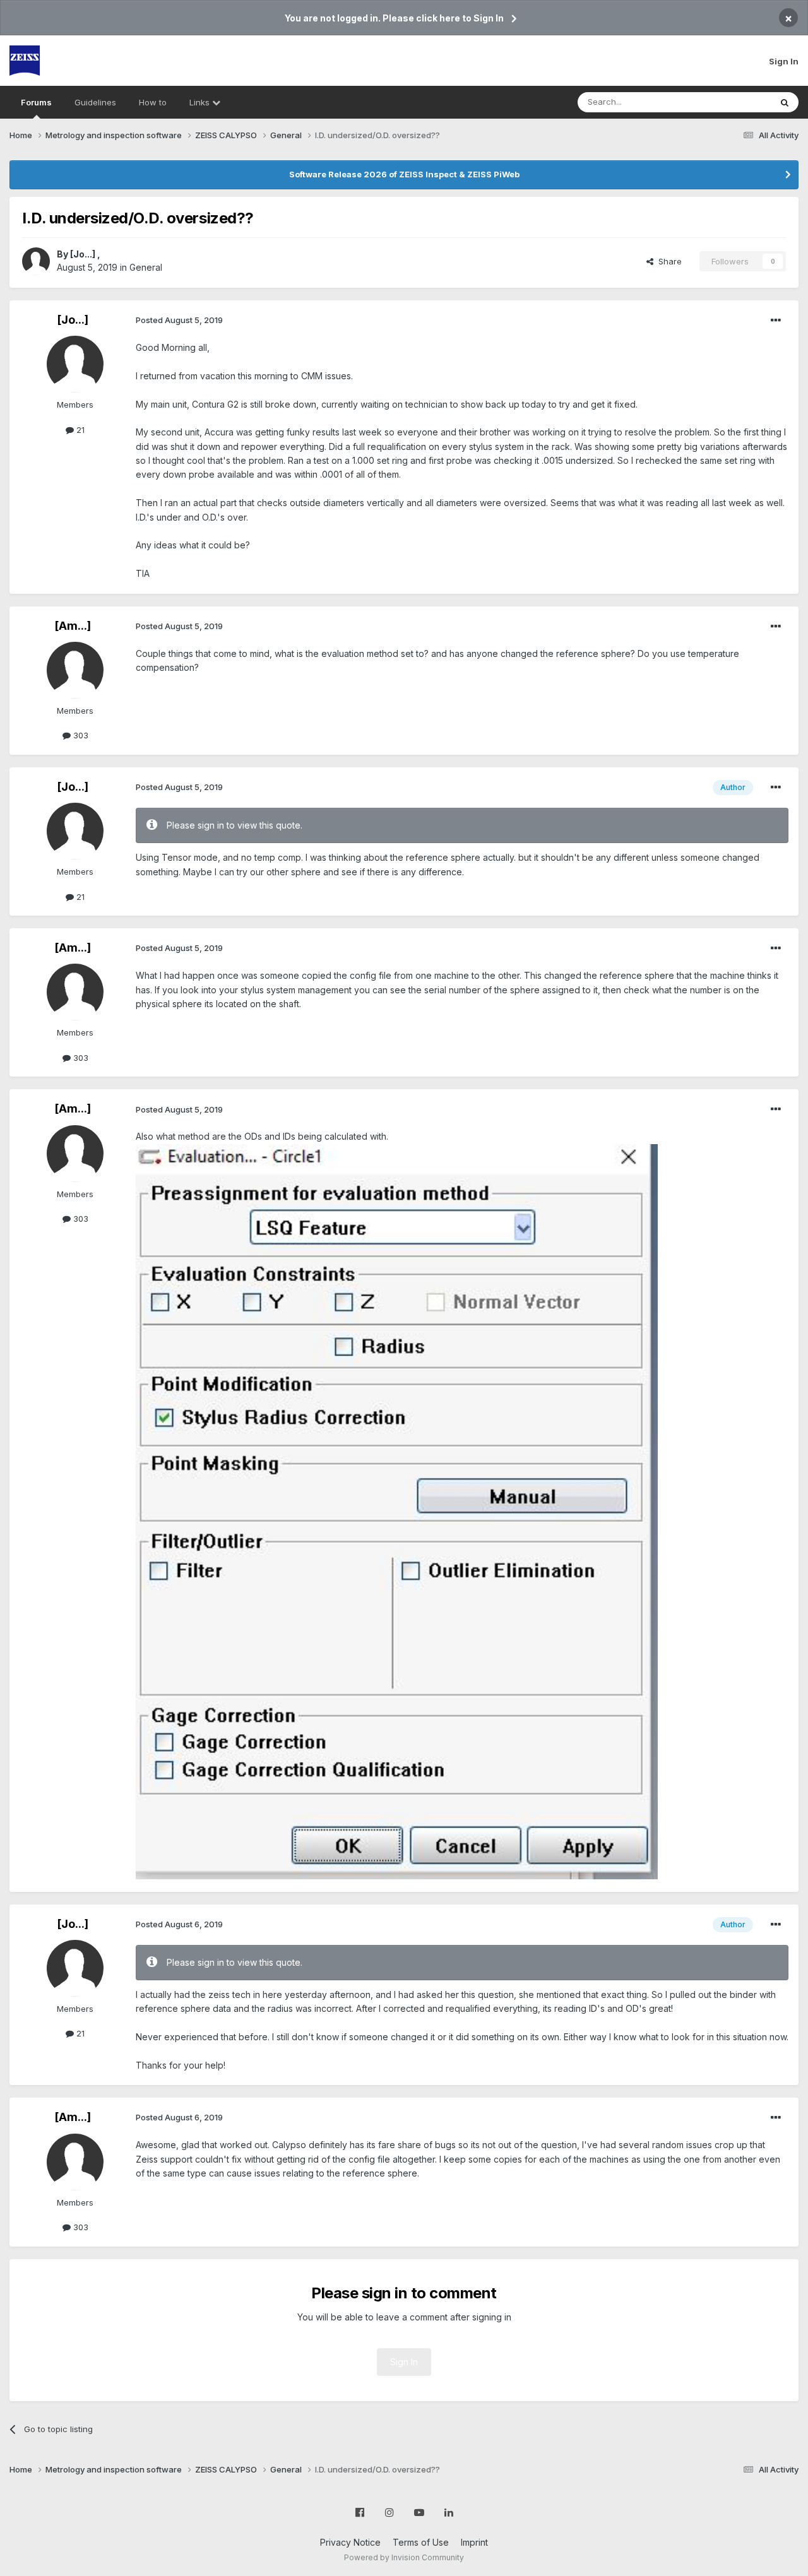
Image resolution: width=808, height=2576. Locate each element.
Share (668, 261)
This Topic (734, 102)
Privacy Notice (350, 2542)
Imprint (474, 2542)
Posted (179, 320)
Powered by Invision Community (404, 2557)
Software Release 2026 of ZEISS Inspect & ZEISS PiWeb (404, 174)
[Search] (785, 102)
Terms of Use (421, 2542)
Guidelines (95, 102)
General (146, 267)
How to (153, 102)
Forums (36, 102)
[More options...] (776, 321)
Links (201, 102)
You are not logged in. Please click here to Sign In (394, 18)
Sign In (784, 61)
